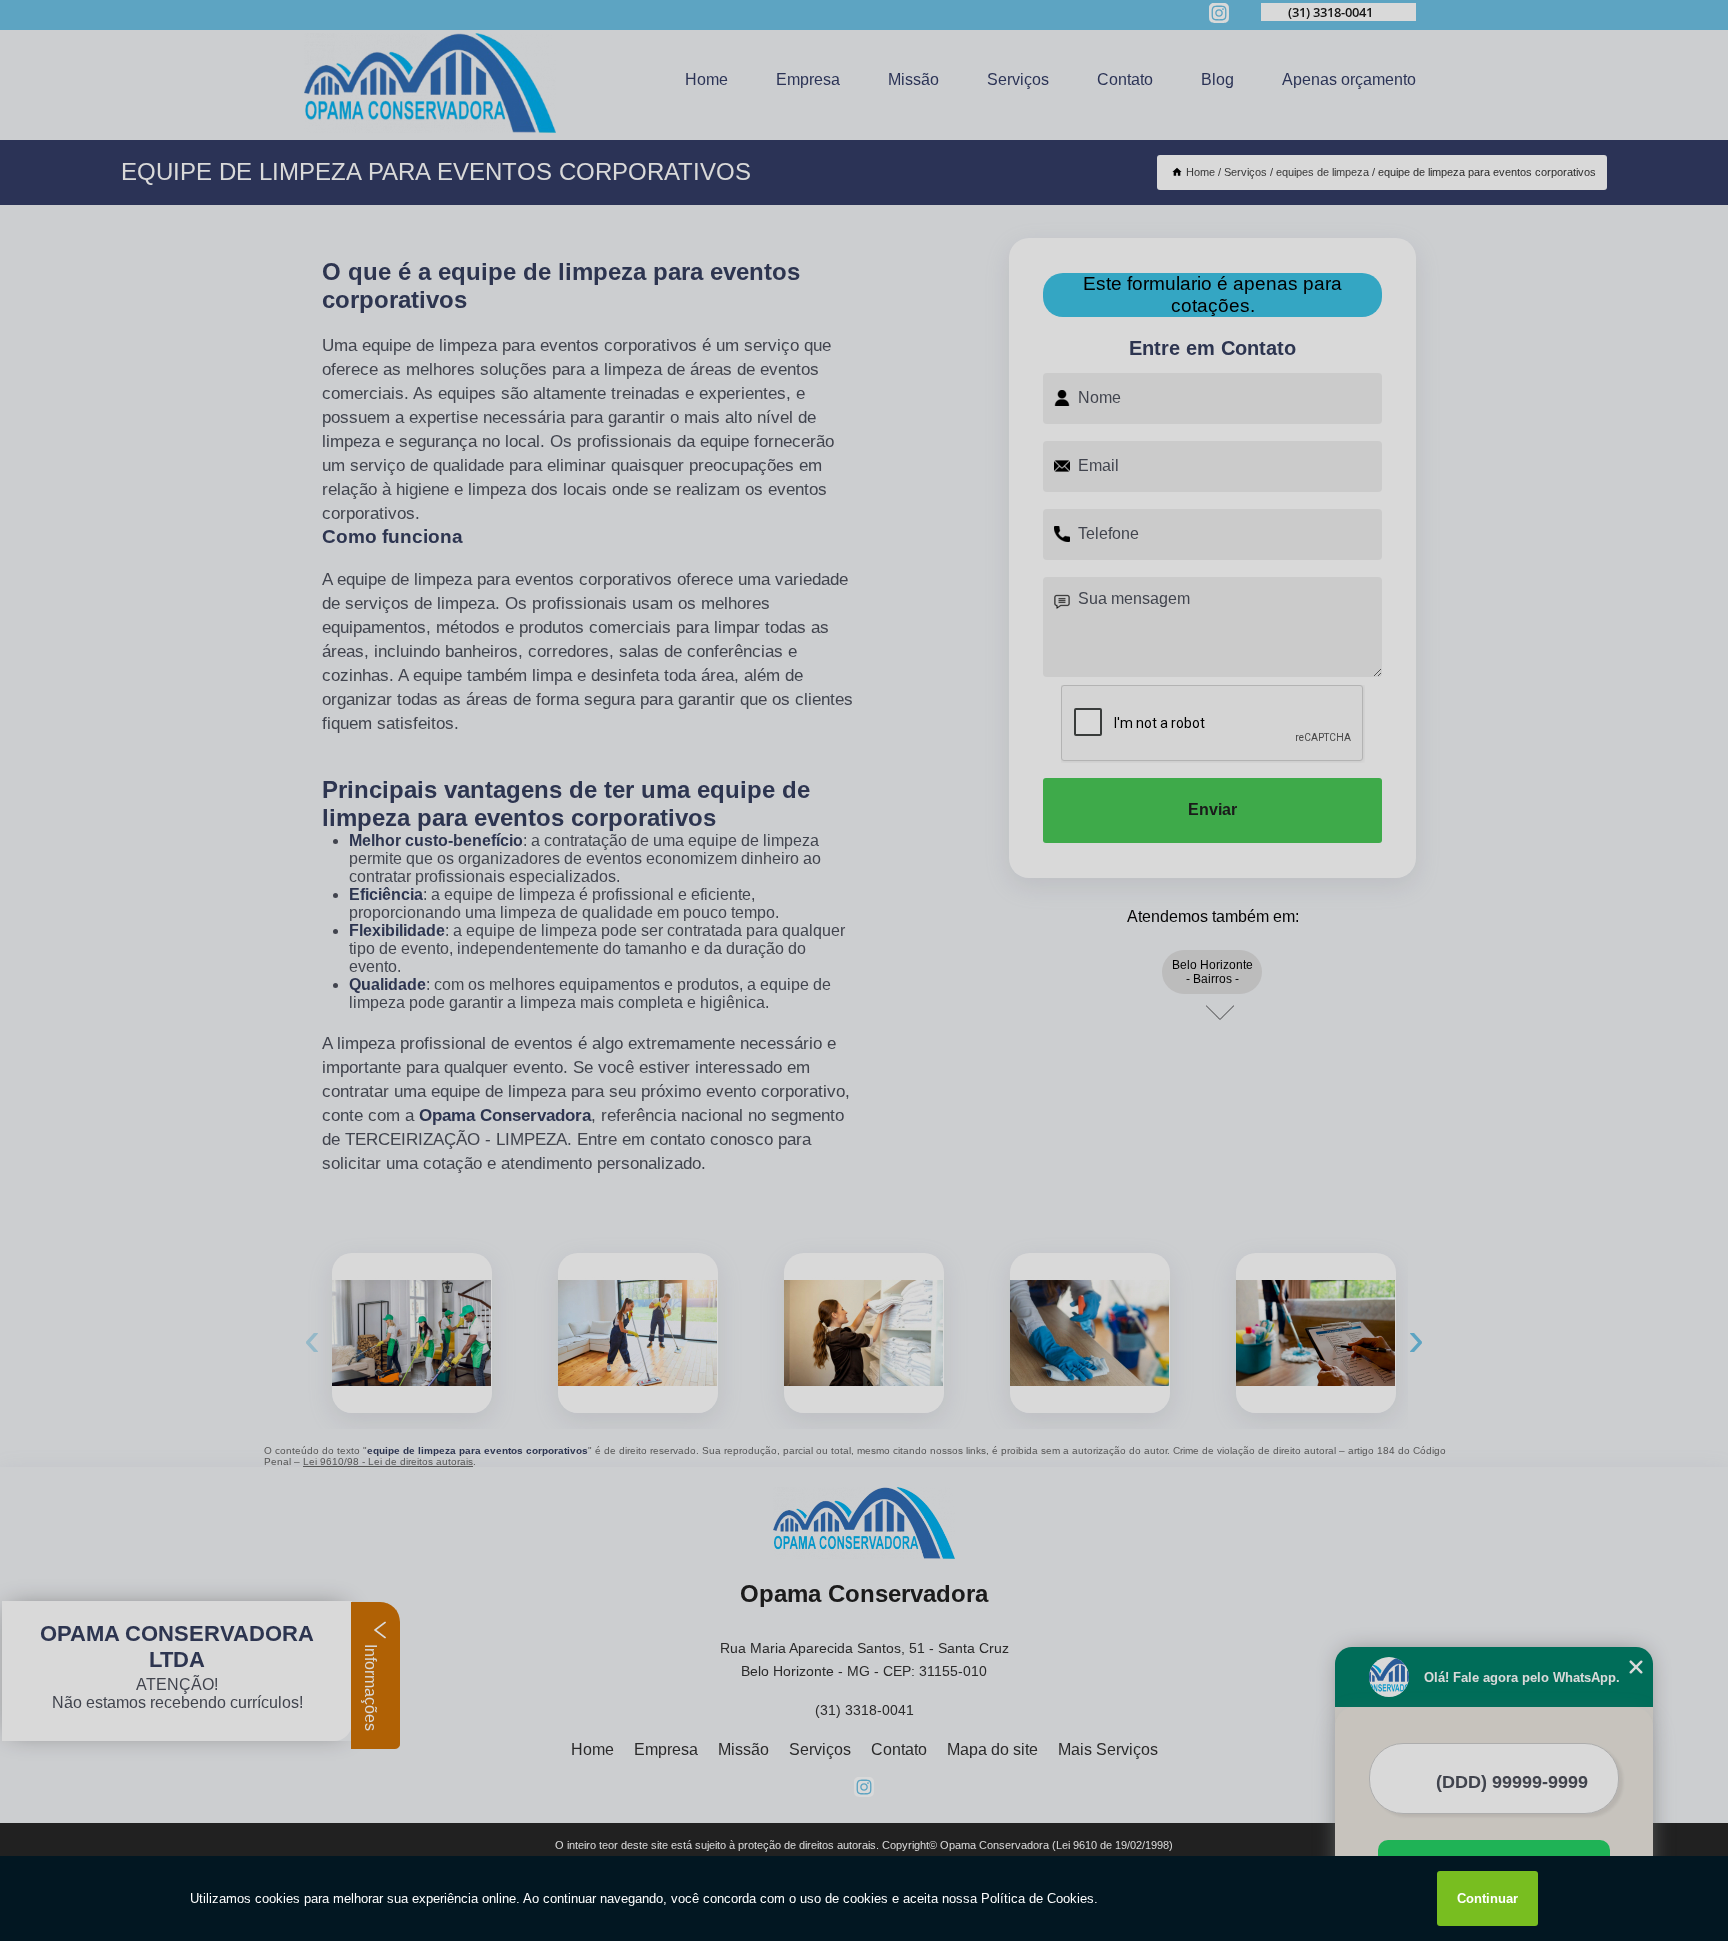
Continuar (1487, 1898)
